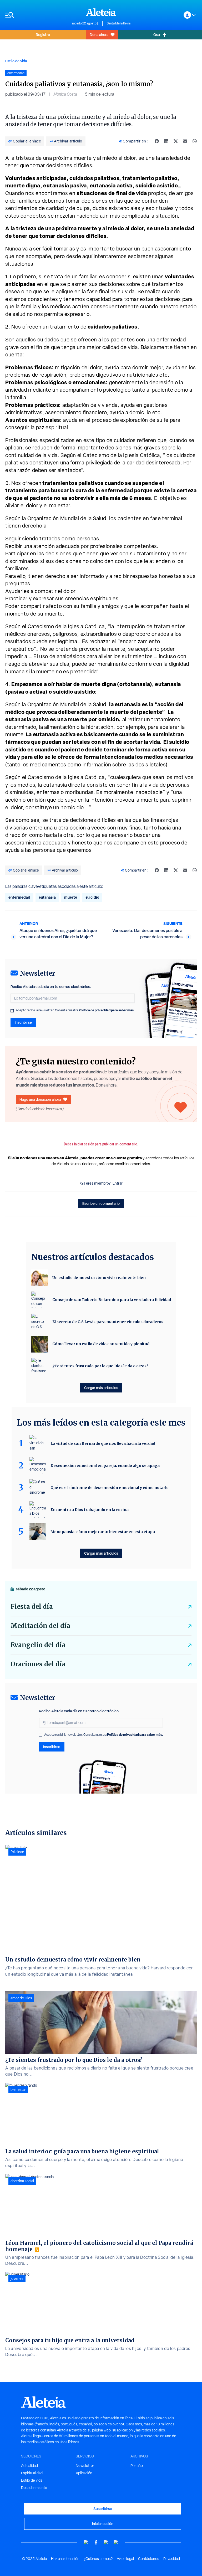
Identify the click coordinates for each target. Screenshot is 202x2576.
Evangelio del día (38, 1645)
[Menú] (36, 15)
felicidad (17, 1852)
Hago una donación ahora (40, 1099)
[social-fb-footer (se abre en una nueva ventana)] (96, 2542)
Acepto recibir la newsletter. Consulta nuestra (75, 1010)
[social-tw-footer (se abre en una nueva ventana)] (106, 2542)
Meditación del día (40, 1626)
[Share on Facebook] (157, 141)
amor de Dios (21, 1998)
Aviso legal (125, 2559)
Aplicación (84, 2473)
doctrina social (22, 2181)
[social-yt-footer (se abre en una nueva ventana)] (86, 2542)
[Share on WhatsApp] (195, 141)
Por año (137, 2466)
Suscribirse (103, 2509)
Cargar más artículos (101, 1388)
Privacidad (172, 2559)
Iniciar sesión (103, 2524)
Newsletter (85, 2466)
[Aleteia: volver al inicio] (101, 12)
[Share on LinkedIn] (166, 141)
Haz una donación (65, 2559)
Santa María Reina (119, 23)
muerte (71, 897)
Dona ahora (99, 35)
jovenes (17, 2278)
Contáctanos (149, 2559)
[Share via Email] (185, 141)
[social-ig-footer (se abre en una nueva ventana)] (116, 2542)
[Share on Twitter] (176, 141)
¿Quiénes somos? (98, 2559)
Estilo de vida (16, 61)
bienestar (18, 2090)
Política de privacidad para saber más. (107, 1010)
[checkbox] (12, 1011)
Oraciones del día (38, 1664)
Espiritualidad (32, 2473)
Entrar (118, 1183)
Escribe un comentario (101, 1203)
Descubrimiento (34, 2488)
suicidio (92, 897)
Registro (43, 35)
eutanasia (47, 897)
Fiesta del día (32, 1607)
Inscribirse (23, 1022)
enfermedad (19, 897)
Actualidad (29, 2466)
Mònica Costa (65, 94)
